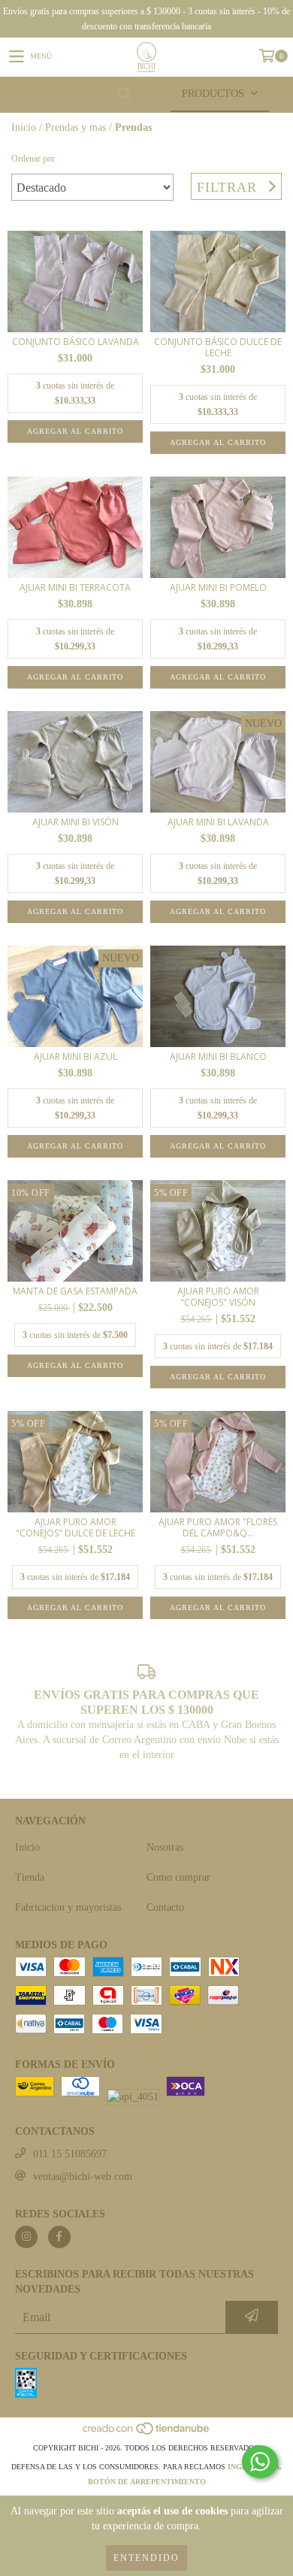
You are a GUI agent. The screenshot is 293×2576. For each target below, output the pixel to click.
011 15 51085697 (70, 2154)
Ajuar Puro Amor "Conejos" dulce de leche (76, 1527)
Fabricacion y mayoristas (68, 1907)
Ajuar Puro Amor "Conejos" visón (218, 1297)
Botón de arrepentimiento (147, 2482)
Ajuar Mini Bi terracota (75, 587)
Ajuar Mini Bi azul (76, 1056)
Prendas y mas (76, 127)
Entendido (146, 2558)
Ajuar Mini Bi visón (76, 822)
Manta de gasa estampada (75, 1291)
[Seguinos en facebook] (59, 2237)
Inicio (24, 127)
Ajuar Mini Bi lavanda (218, 822)
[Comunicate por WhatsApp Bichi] (260, 2462)
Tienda (30, 1877)
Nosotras (165, 1847)
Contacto (165, 1907)
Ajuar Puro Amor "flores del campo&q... (218, 1527)
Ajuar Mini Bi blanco (218, 1056)
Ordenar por (33, 159)
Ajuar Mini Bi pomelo (218, 587)
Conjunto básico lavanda (76, 342)
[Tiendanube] (147, 2433)
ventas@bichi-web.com (83, 2176)
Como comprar (178, 1877)
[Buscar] (124, 94)
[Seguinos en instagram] (26, 2237)
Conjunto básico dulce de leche (218, 347)
